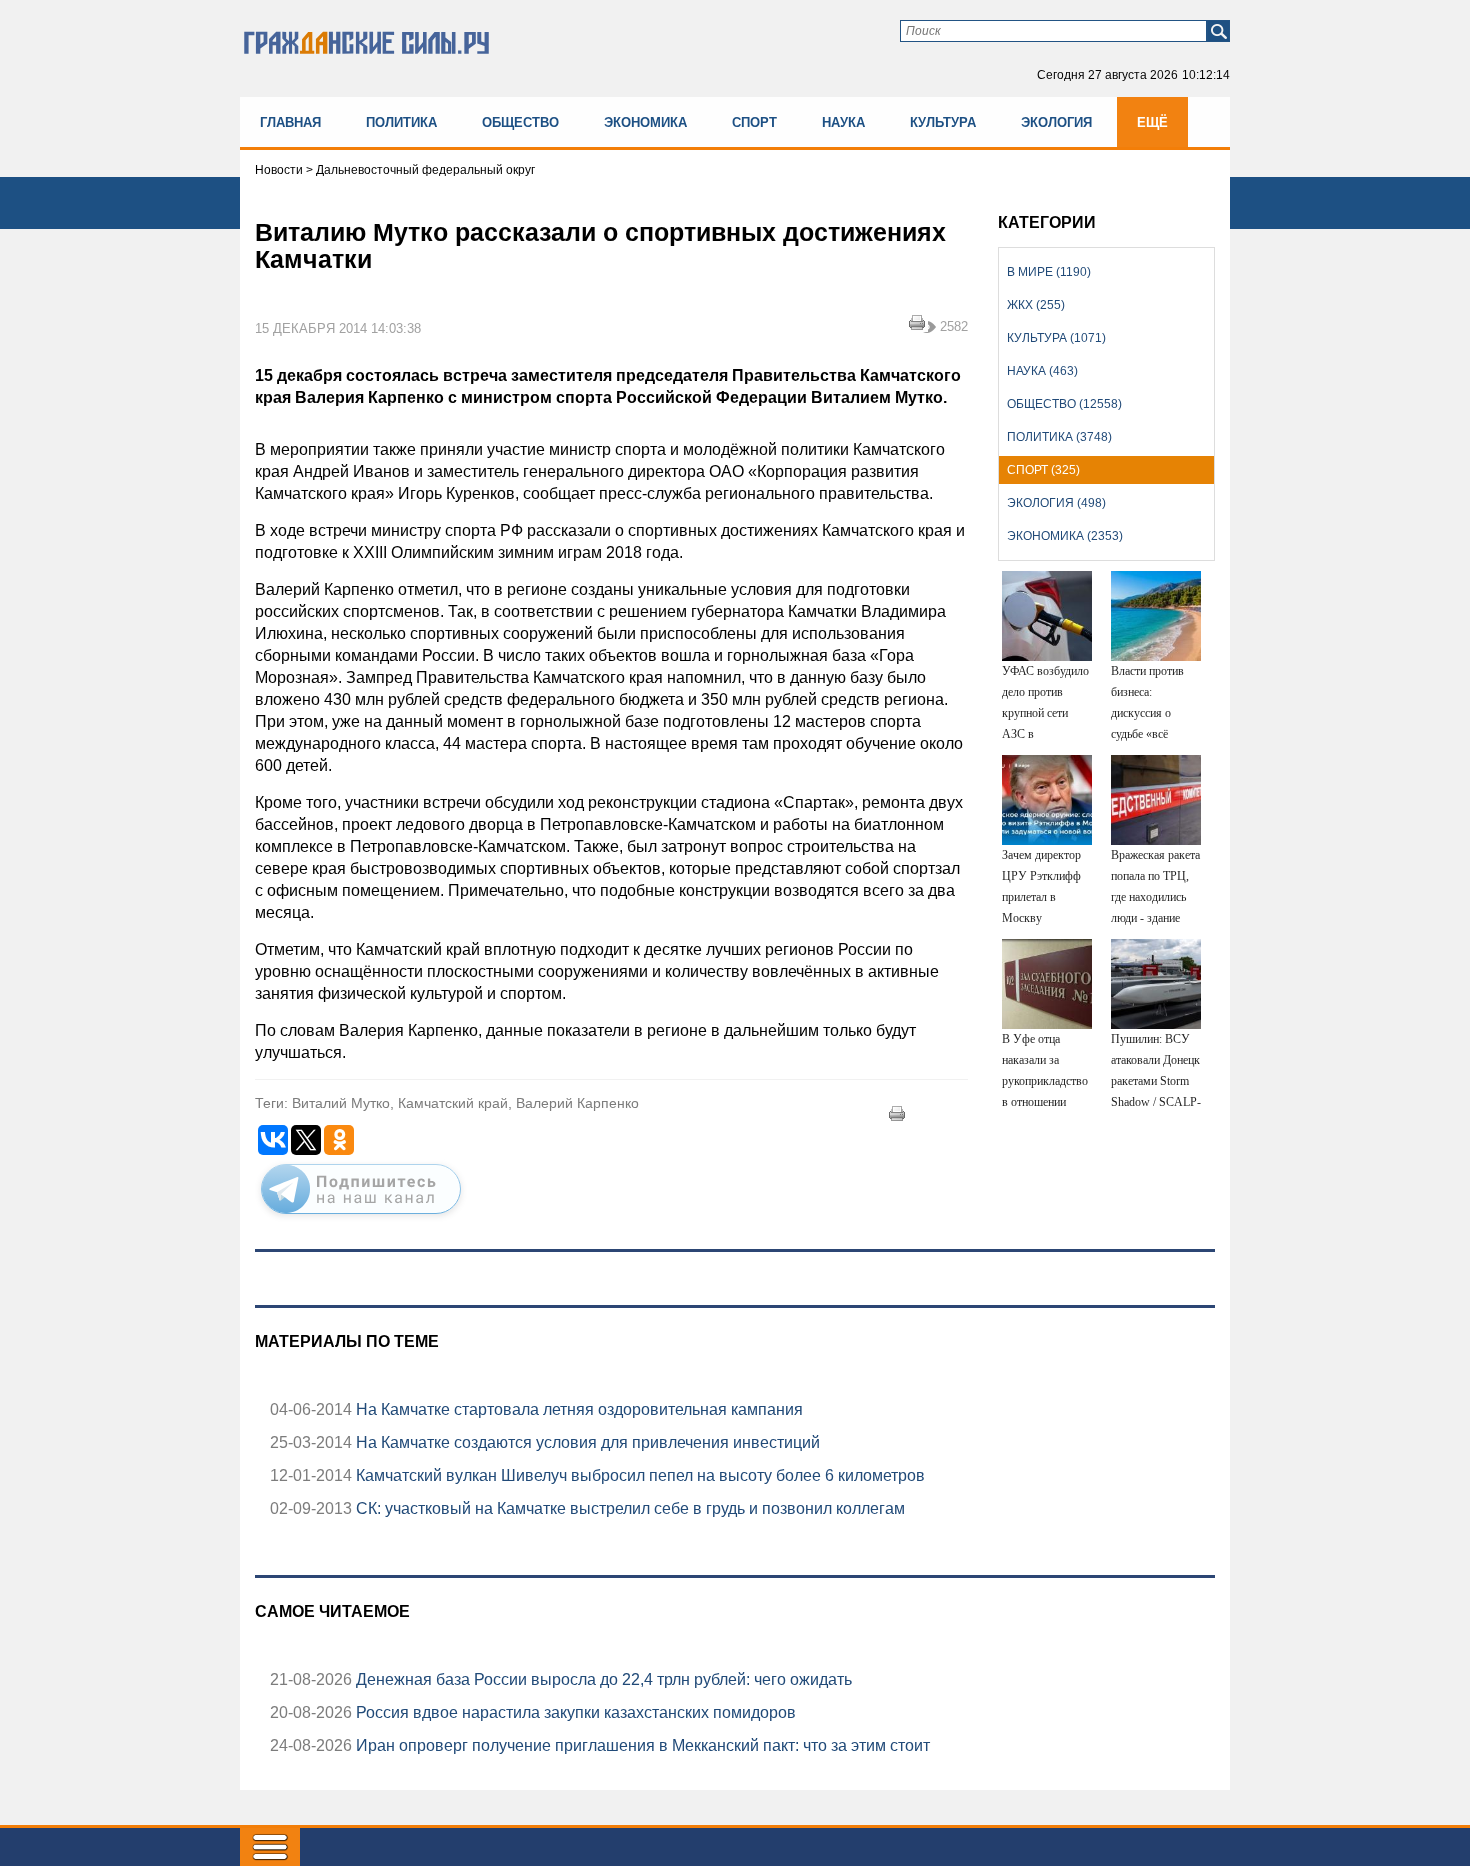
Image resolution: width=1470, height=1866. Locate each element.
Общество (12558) (1064, 404)
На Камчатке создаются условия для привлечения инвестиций (586, 1442)
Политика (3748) (1059, 437)
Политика (401, 122)
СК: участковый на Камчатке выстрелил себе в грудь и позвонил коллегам (628, 1508)
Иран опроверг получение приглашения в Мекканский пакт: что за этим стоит (641, 1745)
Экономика (645, 122)
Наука (843, 122)
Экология (1056, 122)
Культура (943, 122)
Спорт (754, 122)
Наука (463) (1042, 371)
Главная (290, 122)
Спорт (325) (1043, 470)
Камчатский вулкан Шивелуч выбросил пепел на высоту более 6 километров (638, 1475)
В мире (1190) (1049, 272)
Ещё (1152, 122)
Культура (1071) (1056, 338)
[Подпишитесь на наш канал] (361, 1218)
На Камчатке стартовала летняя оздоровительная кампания (577, 1409)
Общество (520, 122)
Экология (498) (1056, 503)
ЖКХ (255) (1036, 305)
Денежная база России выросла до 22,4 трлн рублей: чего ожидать (602, 1679)
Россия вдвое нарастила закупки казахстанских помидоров (574, 1712)
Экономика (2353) (1065, 536)
